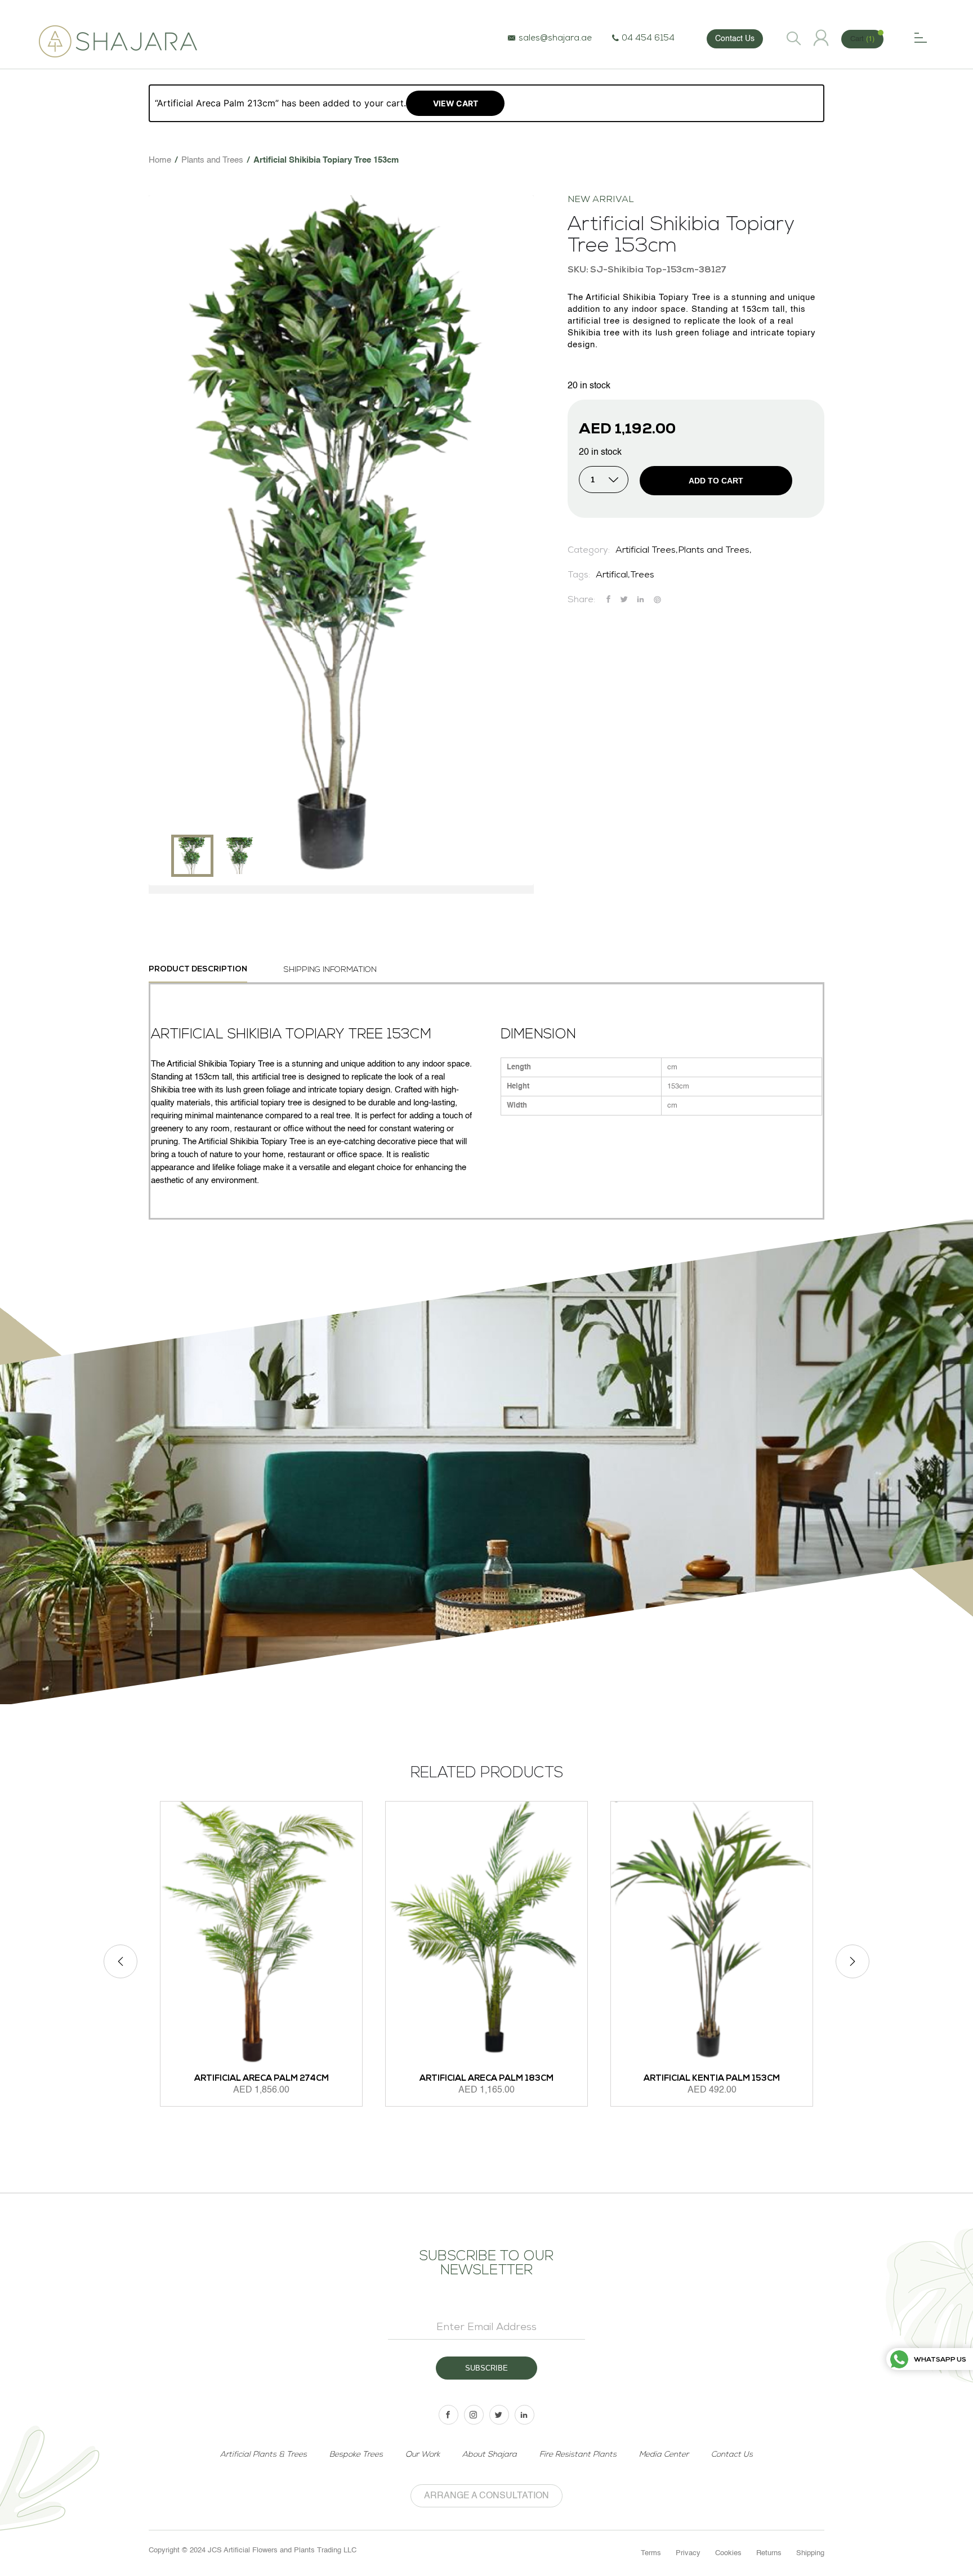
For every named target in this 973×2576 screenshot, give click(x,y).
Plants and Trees (212, 160)
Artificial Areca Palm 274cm (262, 2079)
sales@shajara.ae (555, 39)
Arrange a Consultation (486, 2496)
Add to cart (716, 481)
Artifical (612, 576)
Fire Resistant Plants (578, 2455)
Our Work (423, 2455)
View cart (456, 103)
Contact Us (735, 39)
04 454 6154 (648, 39)
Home (160, 160)
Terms (651, 2553)
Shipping (810, 2553)
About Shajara (490, 2455)
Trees (642, 576)
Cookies (728, 2553)
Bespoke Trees (356, 2455)
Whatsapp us (940, 2360)
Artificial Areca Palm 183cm (486, 2079)
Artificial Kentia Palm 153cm (712, 2079)
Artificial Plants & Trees (264, 2455)
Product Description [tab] (198, 969)
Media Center (664, 2455)
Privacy (688, 2553)
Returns (769, 2553)
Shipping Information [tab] (330, 970)
